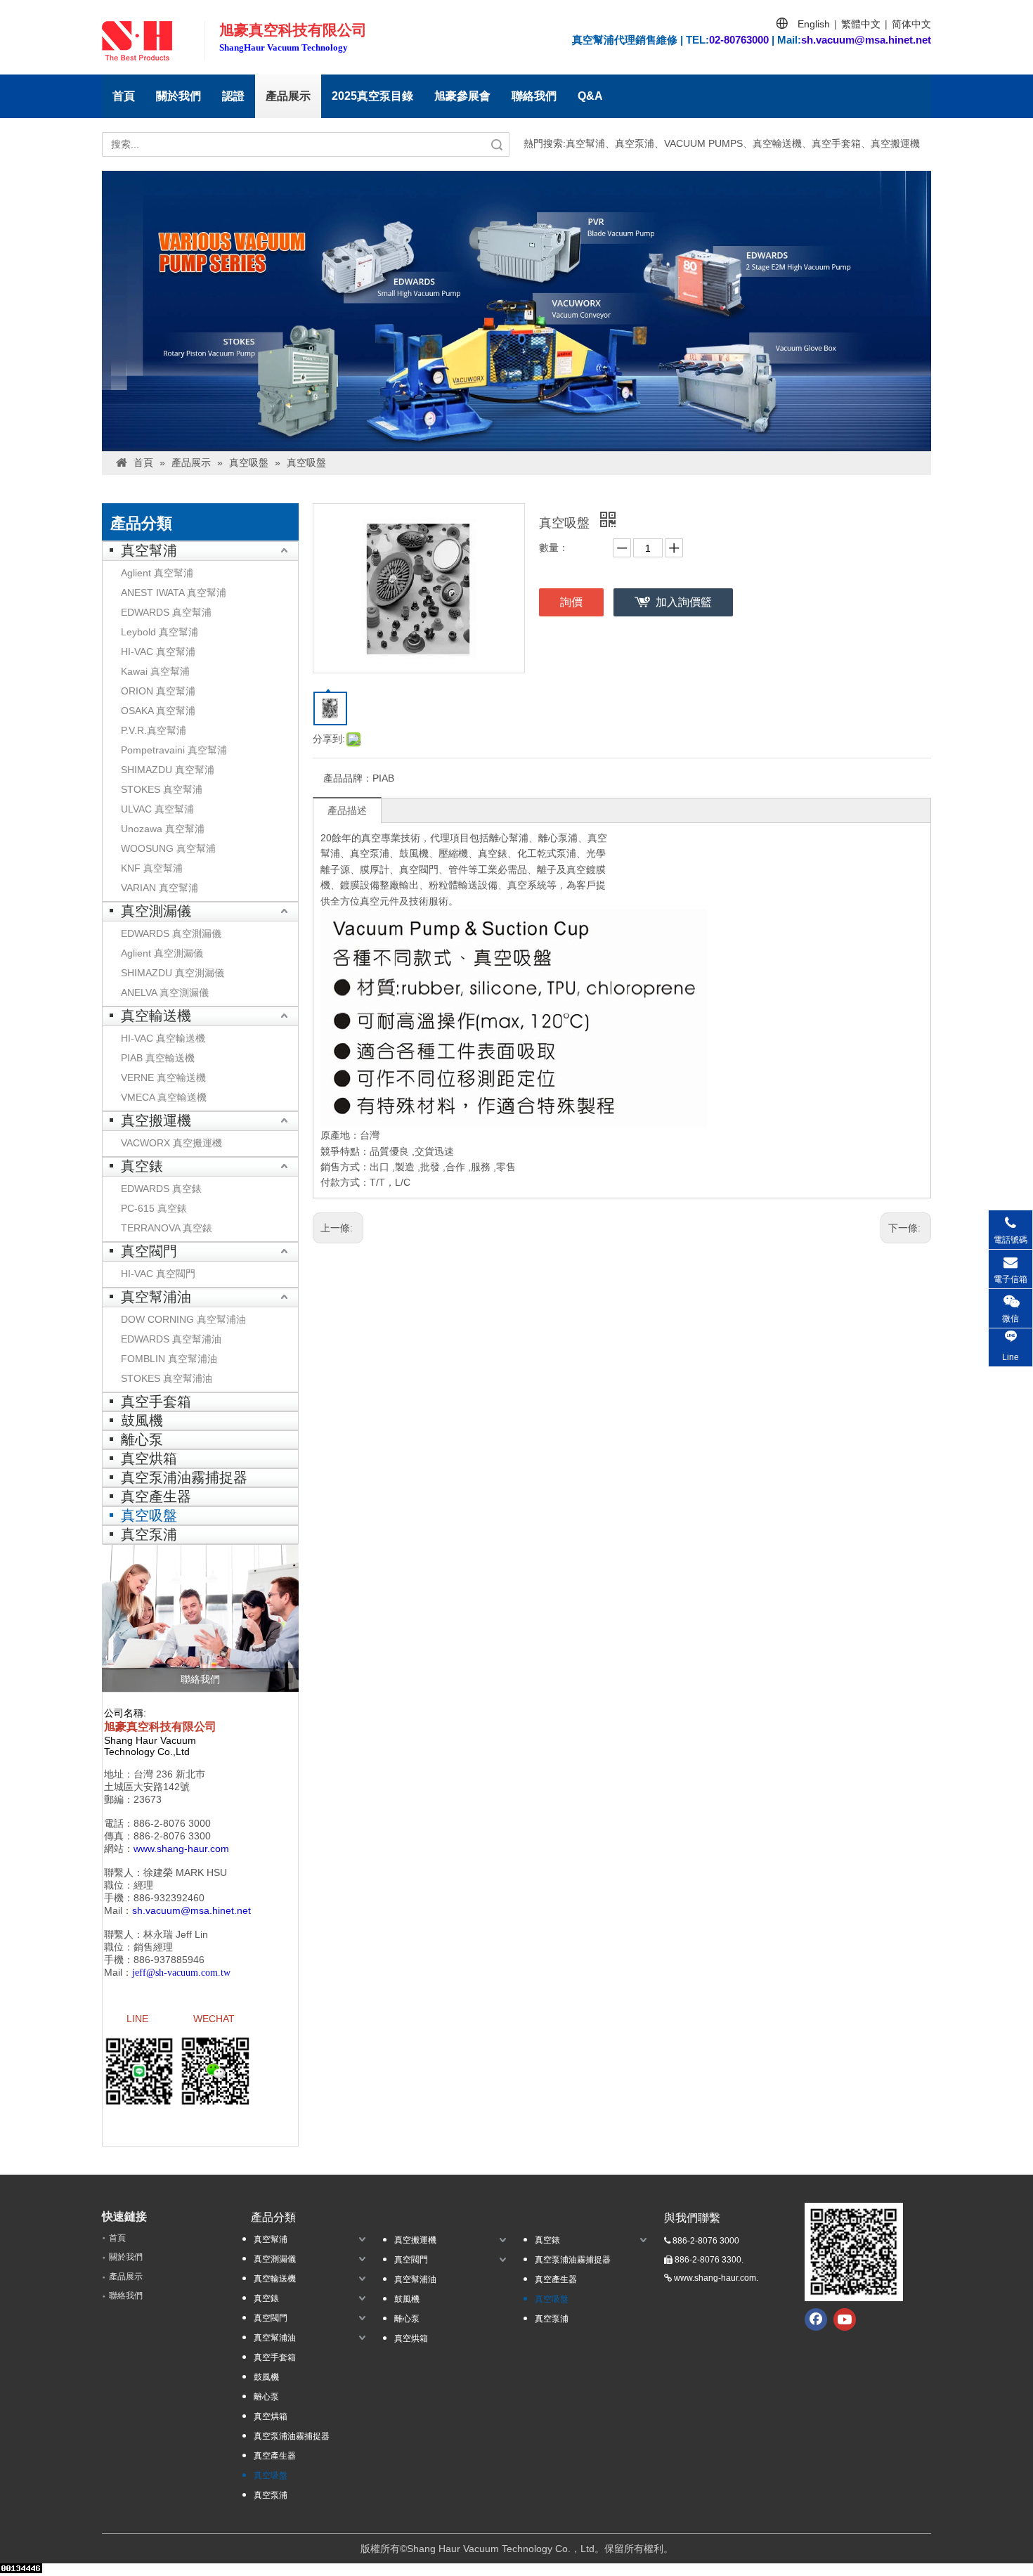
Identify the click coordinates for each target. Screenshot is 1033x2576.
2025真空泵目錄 (372, 96)
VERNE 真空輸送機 (163, 1077)
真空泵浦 (149, 1534)
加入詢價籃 (684, 602)
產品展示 (288, 96)
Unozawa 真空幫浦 (163, 829)
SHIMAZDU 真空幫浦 (168, 770)
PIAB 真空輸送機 (158, 1058)
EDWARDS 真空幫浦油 (171, 1339)
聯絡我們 (534, 96)
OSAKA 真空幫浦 (158, 711)
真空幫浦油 (156, 1297)
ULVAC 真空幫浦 (157, 809)
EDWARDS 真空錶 (161, 1189)
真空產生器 (156, 1496)
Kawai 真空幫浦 (155, 671)
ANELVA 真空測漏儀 (165, 992)
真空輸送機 (156, 1016)
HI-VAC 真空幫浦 (158, 652)
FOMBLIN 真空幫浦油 (169, 1359)
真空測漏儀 (156, 911)
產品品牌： (348, 778)
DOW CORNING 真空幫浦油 (183, 1319)
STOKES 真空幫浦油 (167, 1378)
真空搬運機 (156, 1120)
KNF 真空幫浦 (152, 868)
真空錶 (142, 1166)
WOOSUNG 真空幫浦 (168, 848)
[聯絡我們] (200, 1618)
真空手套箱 (156, 1402)
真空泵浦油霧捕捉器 (184, 1477)
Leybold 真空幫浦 (160, 632)
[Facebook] (816, 2319)
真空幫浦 (149, 550)
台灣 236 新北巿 (169, 1774)
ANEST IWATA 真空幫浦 (174, 593)
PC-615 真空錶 (154, 1208)
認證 (233, 96)
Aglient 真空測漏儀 (162, 953)
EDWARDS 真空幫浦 (166, 612)
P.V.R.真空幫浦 (154, 730)
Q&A (590, 96)
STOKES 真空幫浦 (162, 789)
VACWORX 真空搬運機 (171, 1143)
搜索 (497, 144)
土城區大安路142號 (147, 1787)
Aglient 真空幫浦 (157, 573)
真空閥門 (149, 1251)
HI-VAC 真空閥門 (158, 1274)
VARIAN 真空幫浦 (160, 888)
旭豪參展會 (462, 96)
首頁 (124, 96)
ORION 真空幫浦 (158, 691)
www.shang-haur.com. (716, 2278)
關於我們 (178, 96)
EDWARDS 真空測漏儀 (171, 933)
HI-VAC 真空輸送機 (163, 1038)
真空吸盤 (149, 1515)
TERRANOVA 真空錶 (167, 1228)
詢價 (571, 602)
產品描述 (347, 810)
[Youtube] (845, 2319)
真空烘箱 (149, 1458)
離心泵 (142, 1439)
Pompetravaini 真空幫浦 (174, 750)
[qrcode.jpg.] (854, 2252)
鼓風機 (142, 1420)
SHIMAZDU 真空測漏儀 (173, 973)
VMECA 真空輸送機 (164, 1097)
